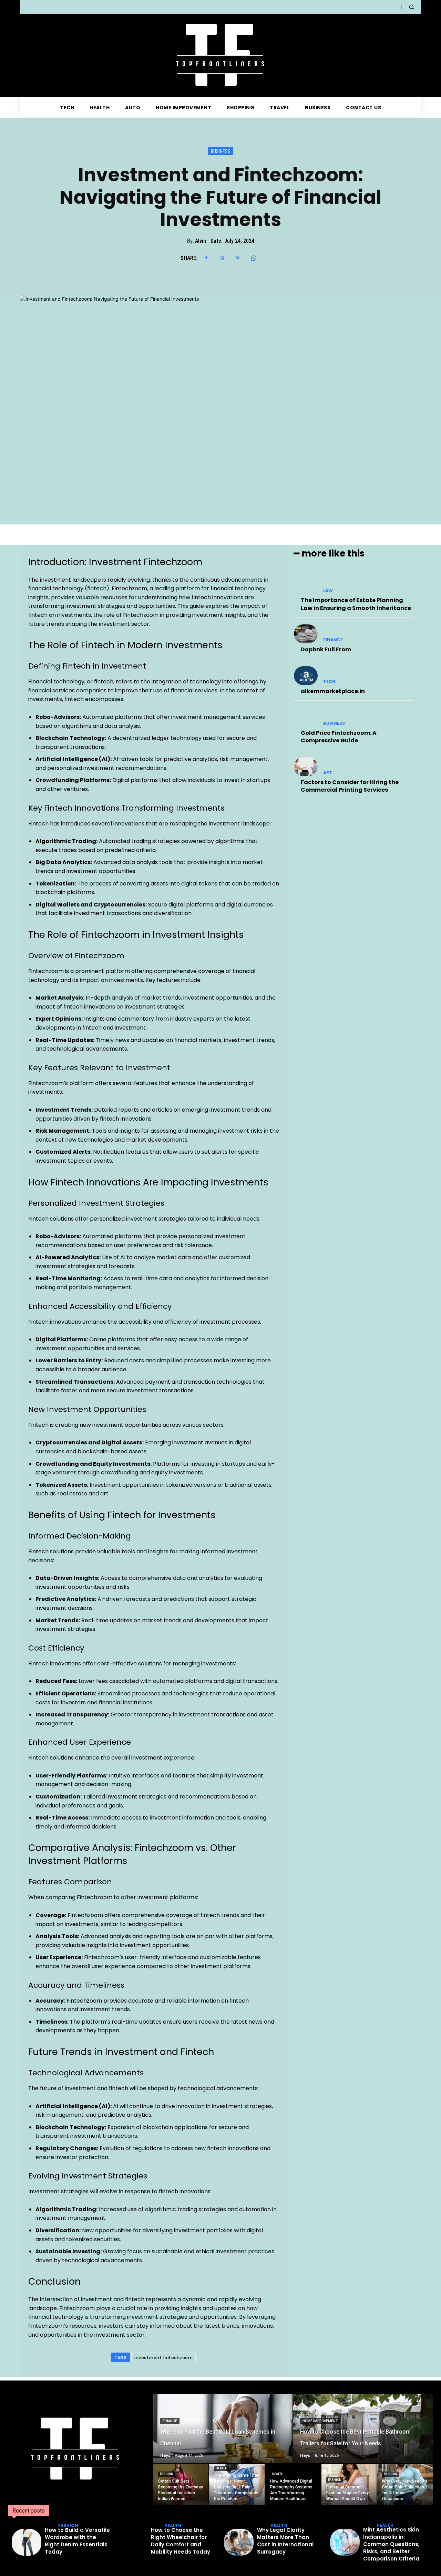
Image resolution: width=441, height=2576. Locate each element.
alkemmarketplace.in (333, 691)
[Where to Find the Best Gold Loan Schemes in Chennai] (223, 2429)
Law (328, 591)
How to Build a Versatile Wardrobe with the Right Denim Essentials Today (77, 2541)
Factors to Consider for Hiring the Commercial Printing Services (350, 786)
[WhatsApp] (254, 258)
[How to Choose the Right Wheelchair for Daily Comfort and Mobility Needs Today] (133, 2542)
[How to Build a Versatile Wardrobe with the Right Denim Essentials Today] (27, 2542)
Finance (333, 640)
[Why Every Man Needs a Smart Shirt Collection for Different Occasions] (405, 2485)
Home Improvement (320, 2421)
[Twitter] (222, 258)
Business (221, 151)
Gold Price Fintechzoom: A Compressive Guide (339, 737)
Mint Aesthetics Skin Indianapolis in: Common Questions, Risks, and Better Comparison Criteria (391, 2544)
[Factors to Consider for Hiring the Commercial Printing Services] (306, 767)
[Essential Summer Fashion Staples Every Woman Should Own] (349, 2485)
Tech (329, 682)
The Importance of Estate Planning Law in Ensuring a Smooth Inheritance (356, 604)
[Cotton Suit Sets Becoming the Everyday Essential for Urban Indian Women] (181, 2485)
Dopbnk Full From (326, 649)
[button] (411, 7)
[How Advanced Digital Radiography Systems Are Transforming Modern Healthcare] (293, 2485)
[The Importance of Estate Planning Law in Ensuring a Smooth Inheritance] (306, 585)
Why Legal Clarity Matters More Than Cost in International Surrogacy (285, 2541)
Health (222, 2468)
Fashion (167, 2474)
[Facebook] (206, 258)
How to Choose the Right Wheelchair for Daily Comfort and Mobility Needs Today (181, 2541)
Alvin (201, 241)
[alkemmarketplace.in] (306, 676)
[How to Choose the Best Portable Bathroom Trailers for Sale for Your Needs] (363, 2429)
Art (328, 773)
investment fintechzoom (163, 2358)
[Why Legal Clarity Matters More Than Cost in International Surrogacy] (239, 2542)
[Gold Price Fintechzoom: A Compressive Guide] (306, 717)
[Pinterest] (238, 258)
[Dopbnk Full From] (306, 634)
